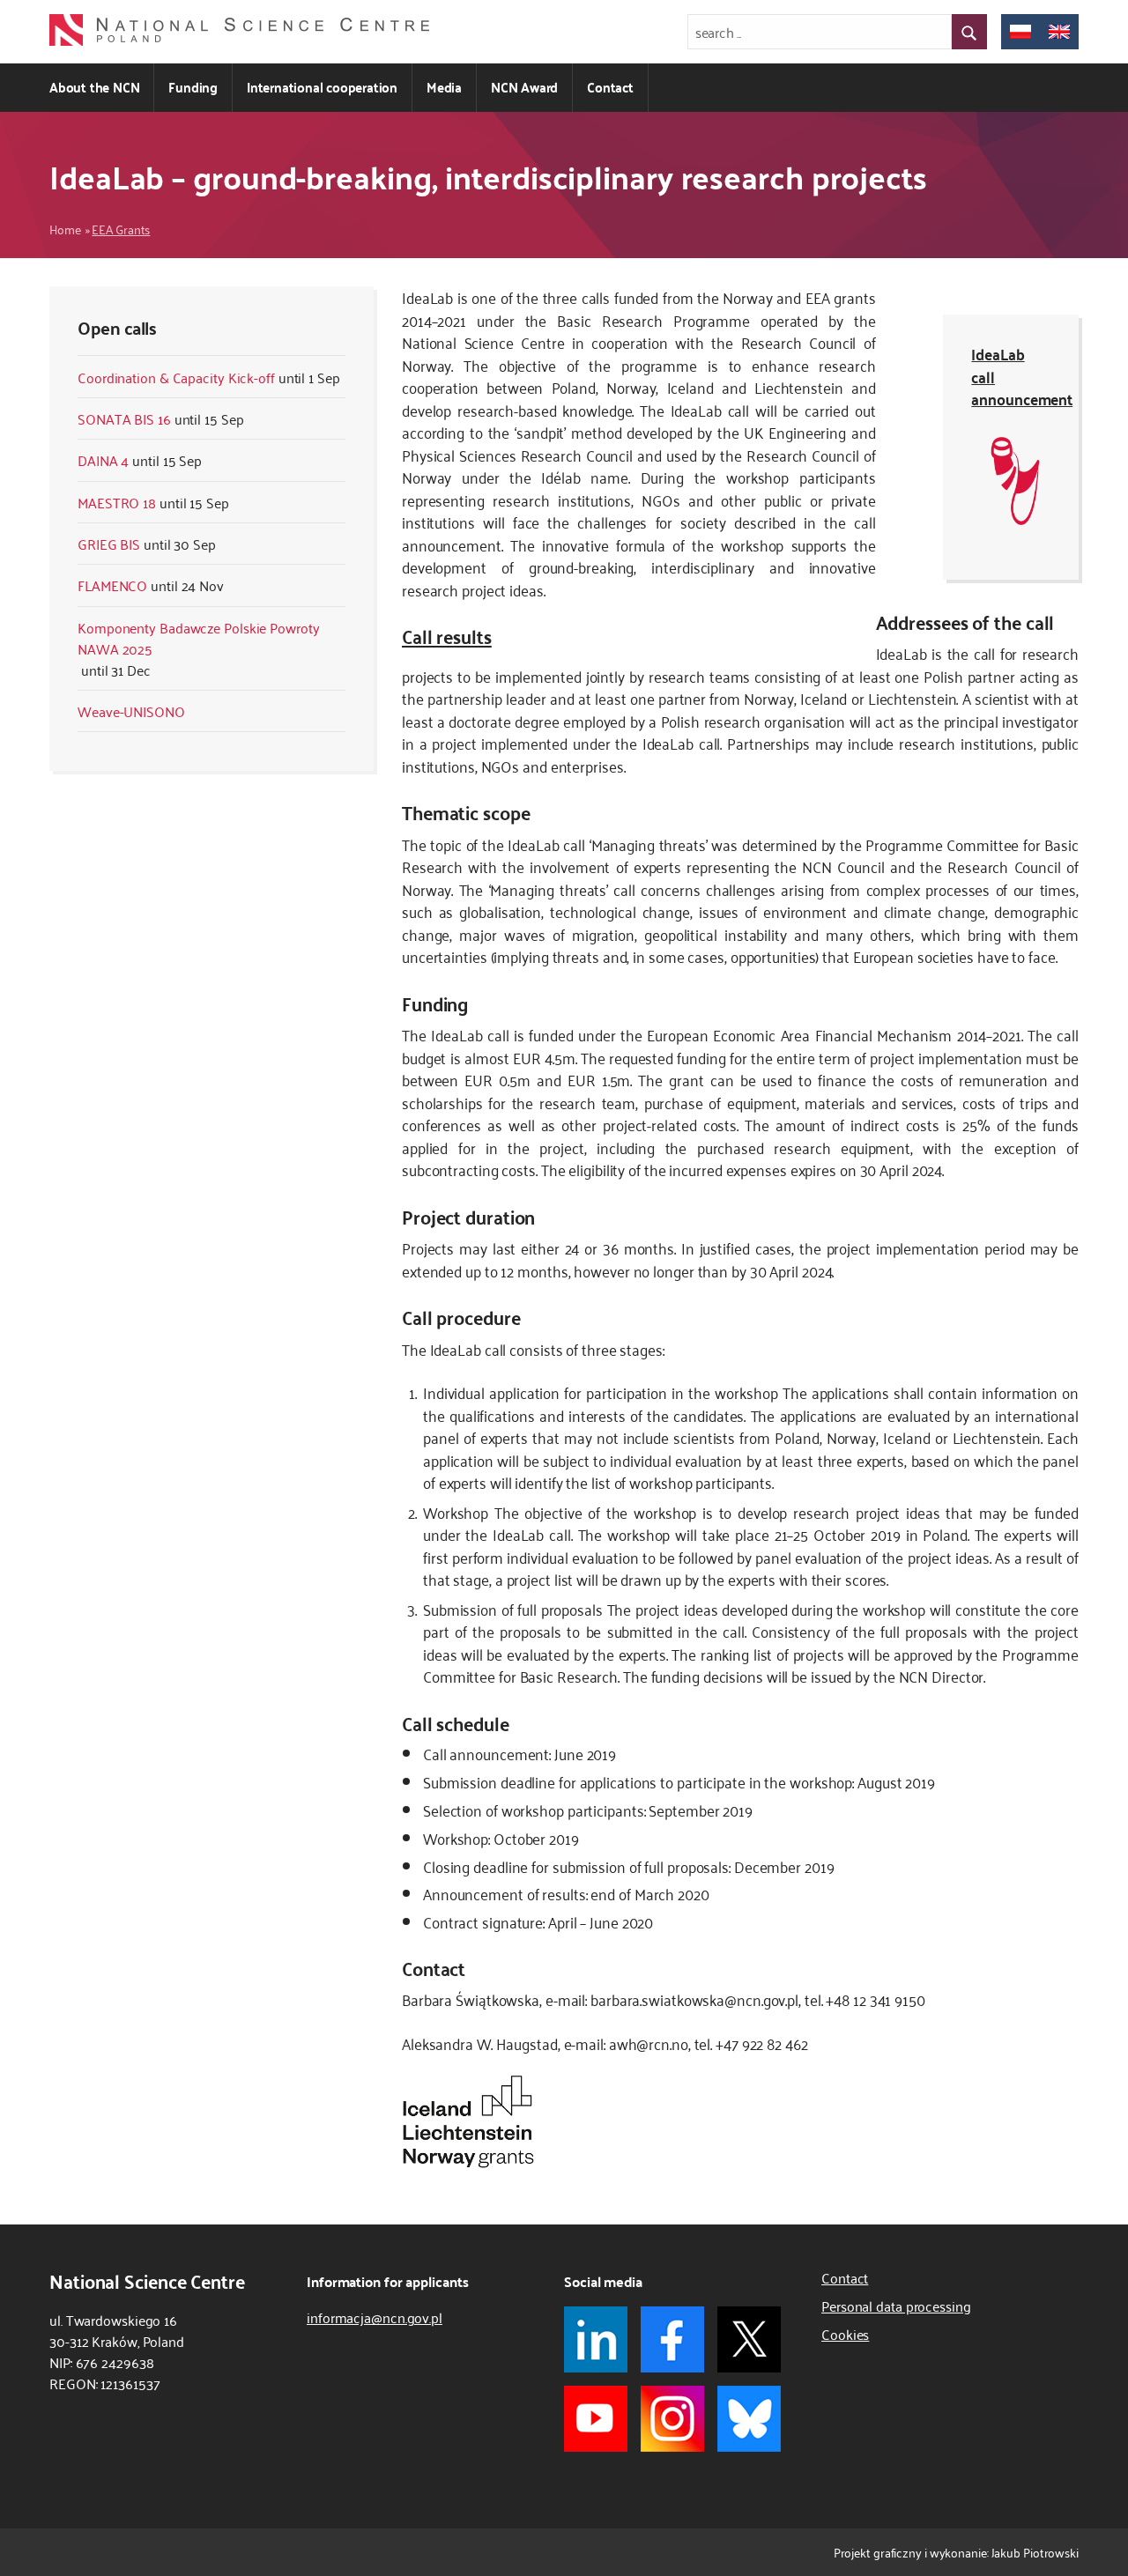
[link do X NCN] (749, 2339)
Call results (447, 635)
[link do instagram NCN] (672, 2419)
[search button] (969, 32)
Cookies (845, 2334)
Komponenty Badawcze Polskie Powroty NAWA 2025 (199, 638)
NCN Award (524, 87)
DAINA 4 (103, 460)
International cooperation (322, 87)
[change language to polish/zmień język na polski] (1020, 32)
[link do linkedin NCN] (596, 2339)
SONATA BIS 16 (124, 418)
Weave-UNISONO (131, 711)
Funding (193, 87)
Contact (610, 87)
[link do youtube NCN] (596, 2419)
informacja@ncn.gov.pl (375, 2317)
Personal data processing (896, 2306)
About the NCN (94, 87)
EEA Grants (121, 229)
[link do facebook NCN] (672, 2339)
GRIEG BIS (109, 544)
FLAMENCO (112, 585)
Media (444, 87)
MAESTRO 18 (117, 502)
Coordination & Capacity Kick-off (176, 377)
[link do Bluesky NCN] (749, 2419)
